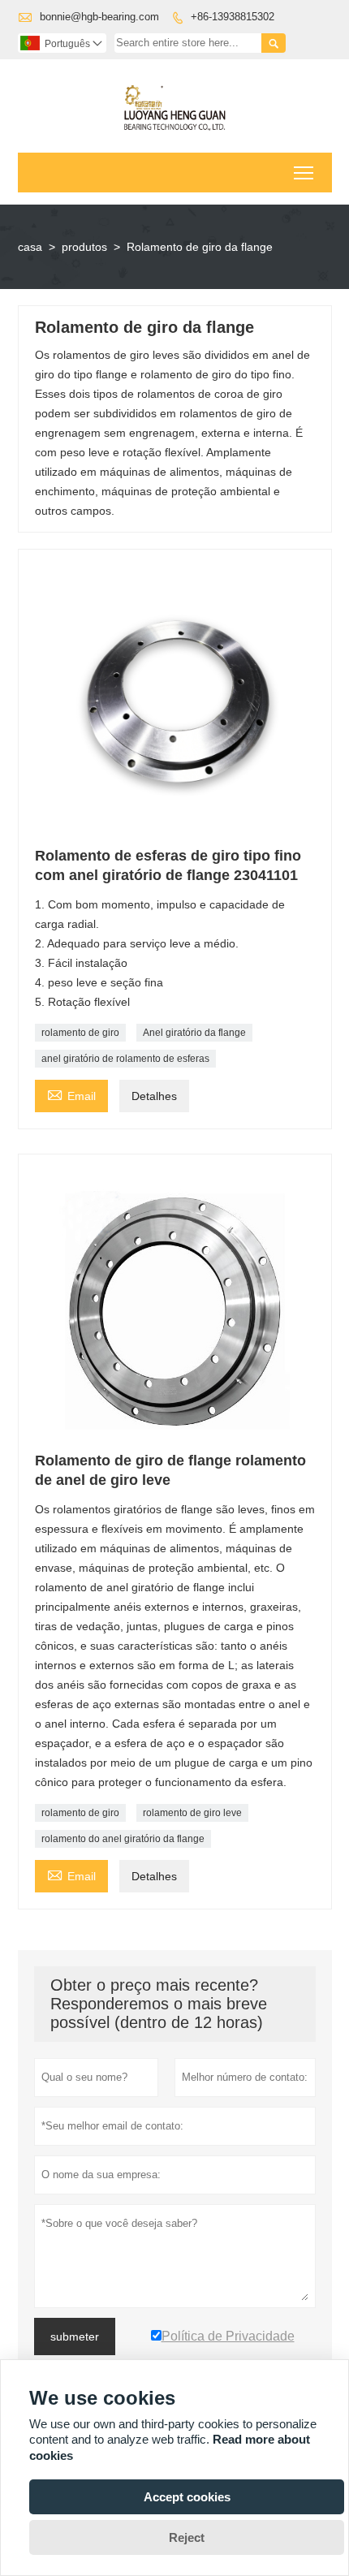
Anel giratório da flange (194, 1033)
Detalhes (154, 1096)
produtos (84, 247)
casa (30, 247)
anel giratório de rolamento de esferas (125, 1059)
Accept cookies (187, 2497)
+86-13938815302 (233, 17)
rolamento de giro (80, 1033)
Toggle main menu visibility (304, 173)
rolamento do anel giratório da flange (123, 1839)
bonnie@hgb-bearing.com (99, 17)
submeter (75, 2337)
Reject (187, 2537)
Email (71, 1094)
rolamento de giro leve (192, 1813)
